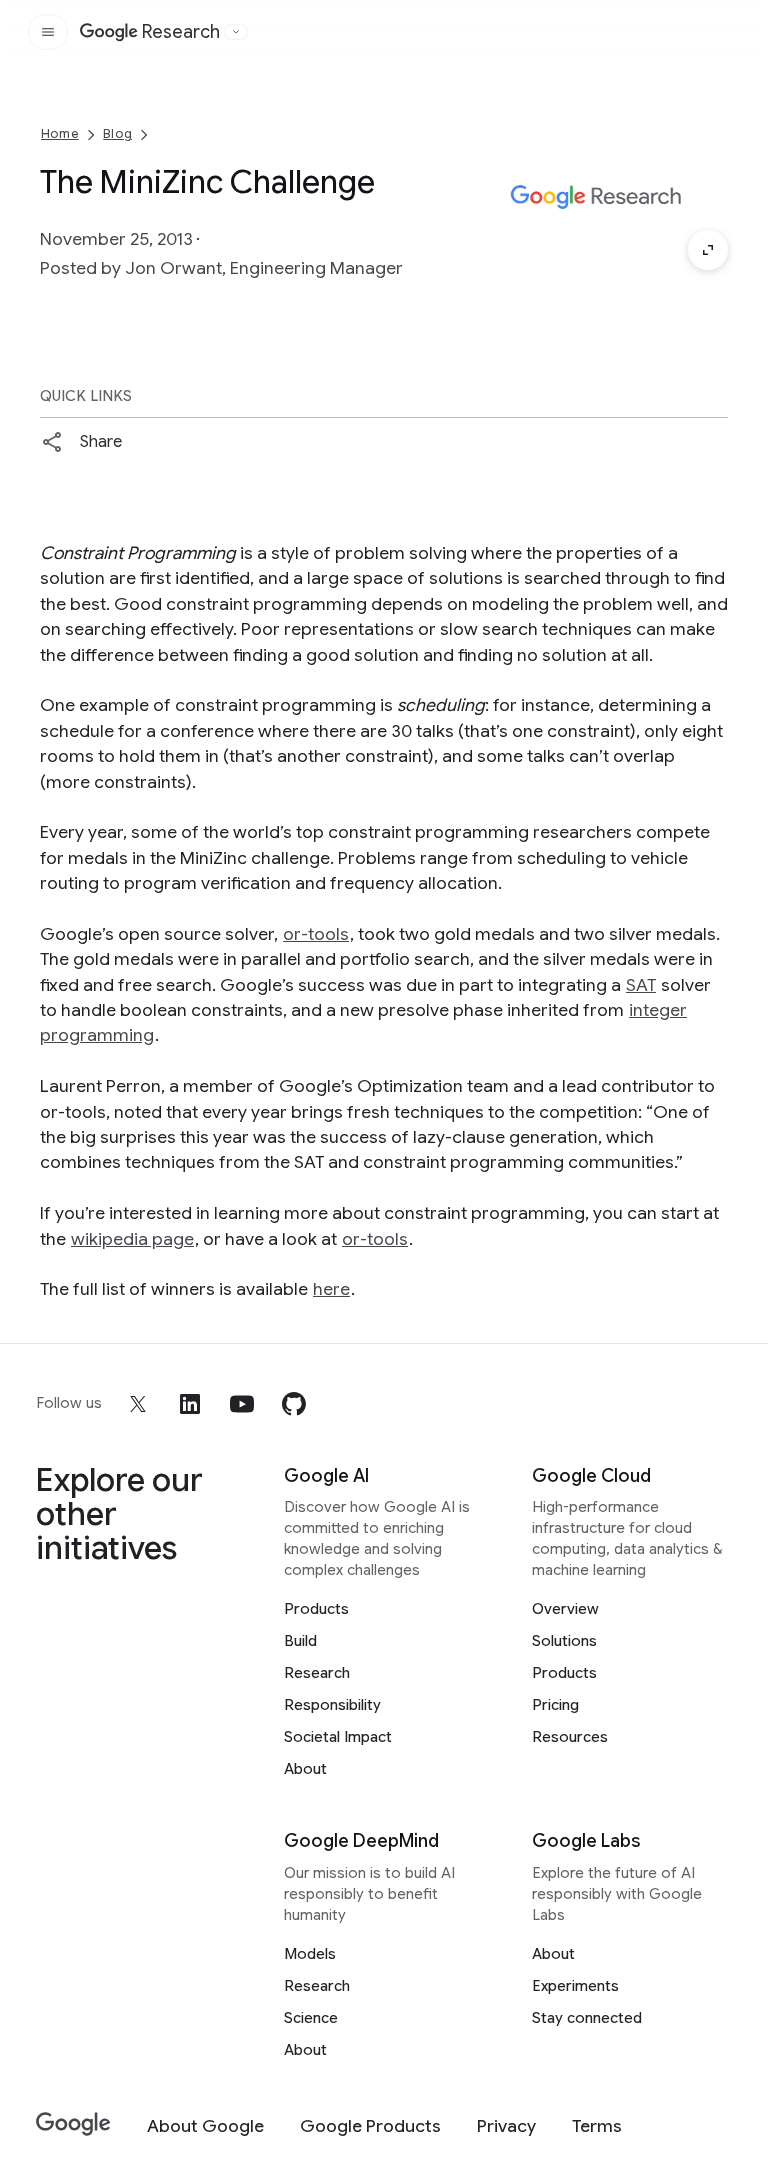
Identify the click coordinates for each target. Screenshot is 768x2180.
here (331, 1289)
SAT (641, 985)
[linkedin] (190, 1404)
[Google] (73, 2124)
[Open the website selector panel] (236, 32)
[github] (294, 1404)
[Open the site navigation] (48, 32)
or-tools (316, 934)
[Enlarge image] (708, 250)
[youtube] (242, 1404)
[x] (138, 1404)
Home (60, 133)
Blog (117, 133)
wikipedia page (132, 1239)
